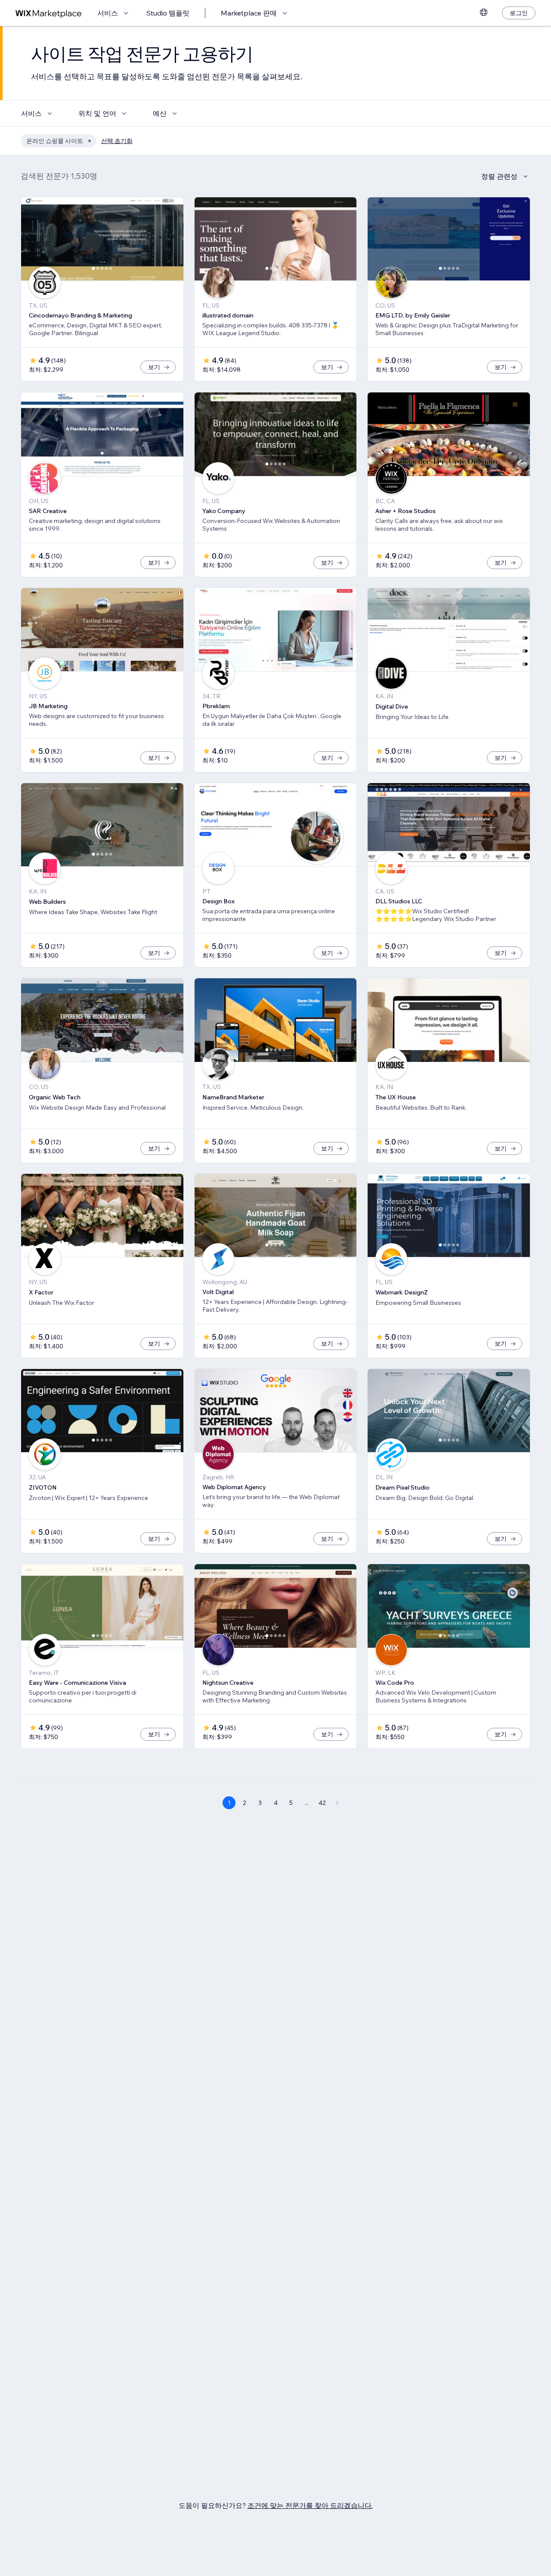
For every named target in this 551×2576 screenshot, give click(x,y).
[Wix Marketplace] (49, 13)
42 (322, 1803)
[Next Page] (337, 1803)
